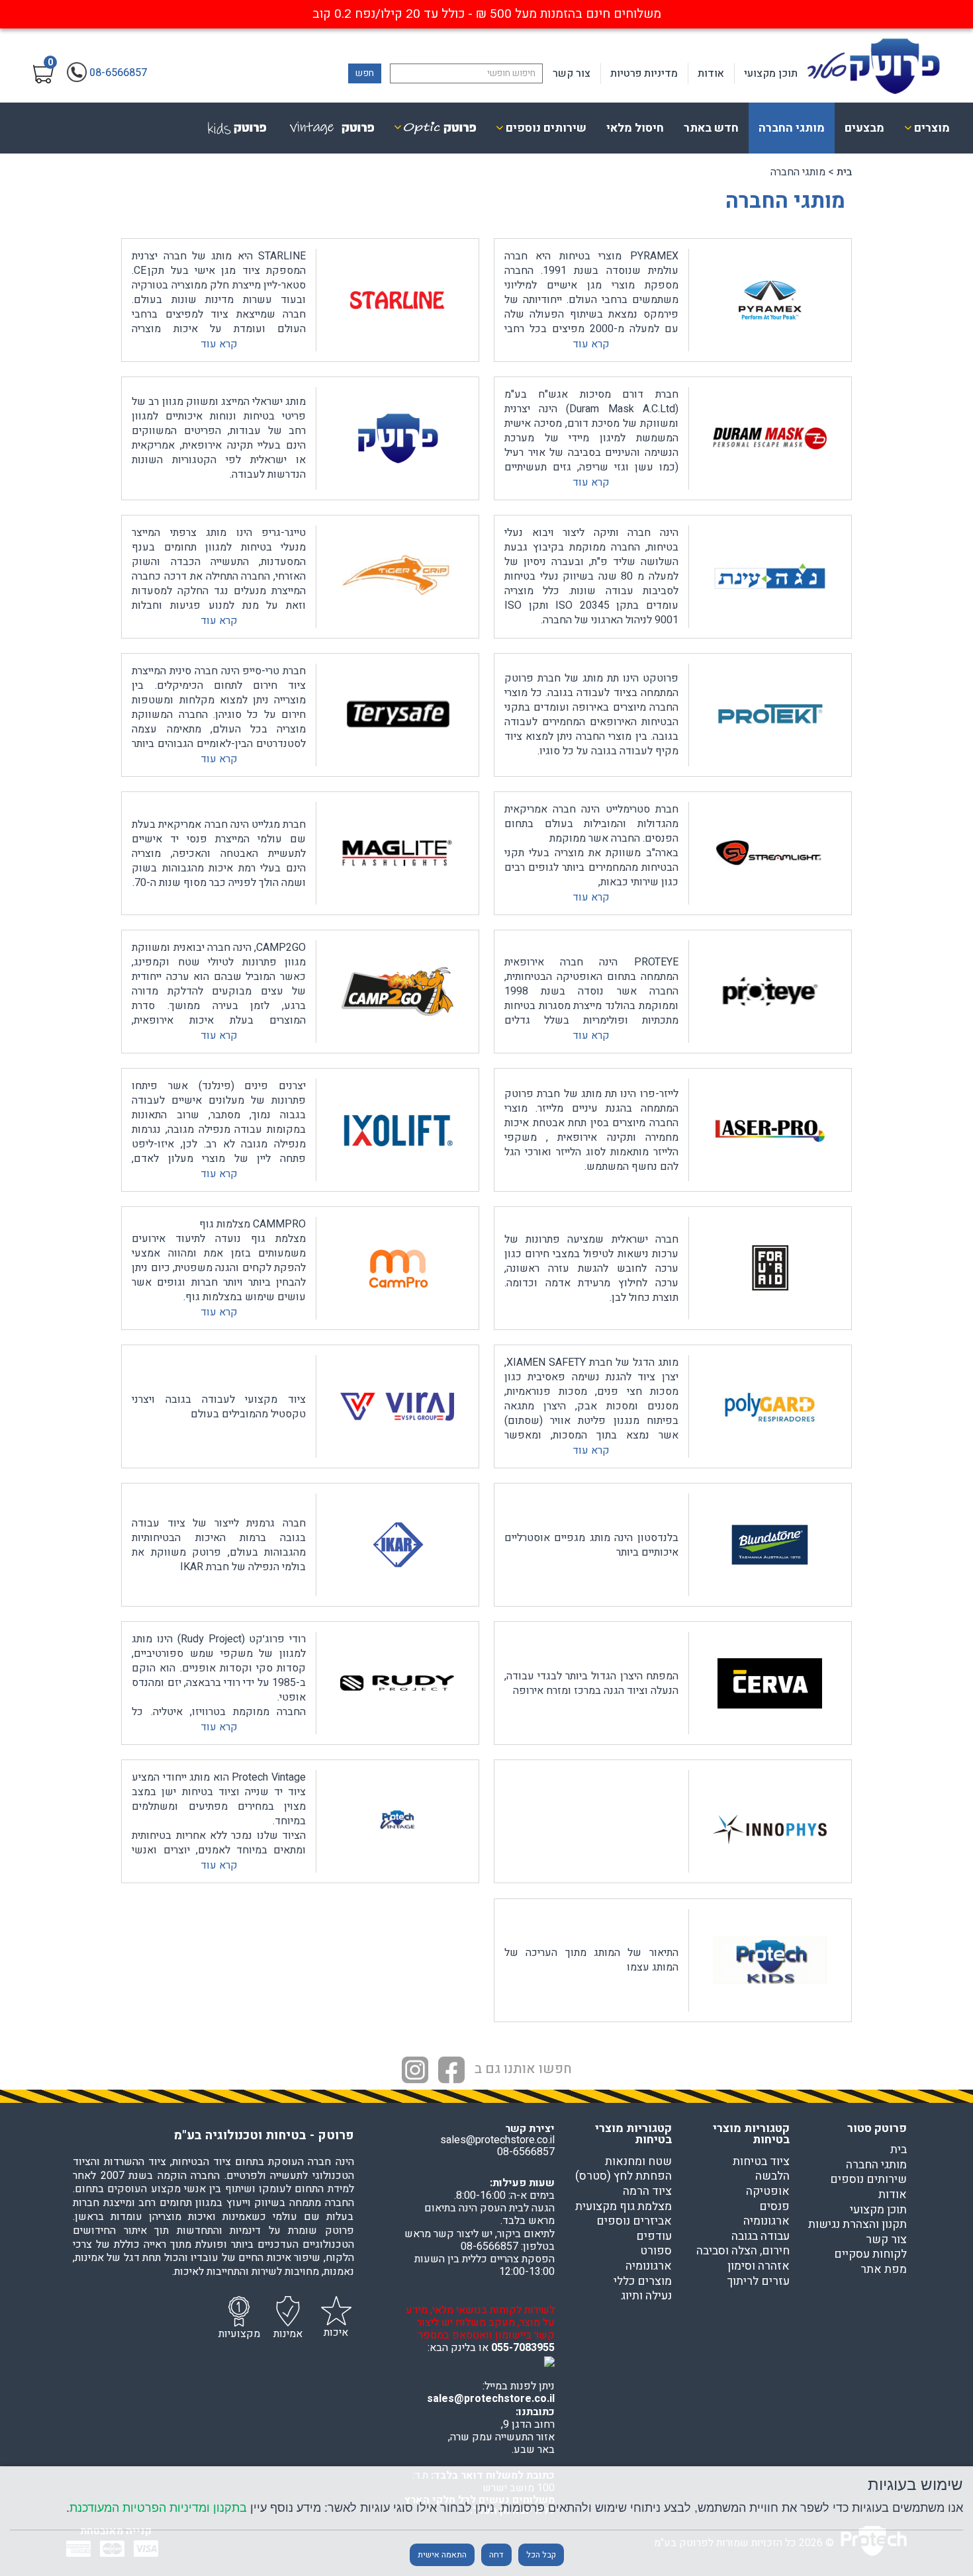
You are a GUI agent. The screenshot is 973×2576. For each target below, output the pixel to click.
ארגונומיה (766, 2221)
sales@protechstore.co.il (491, 2399)
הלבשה (772, 2176)
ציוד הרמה (647, 2192)
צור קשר (572, 73)
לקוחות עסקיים (870, 2254)
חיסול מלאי (635, 128)
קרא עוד (591, 344)
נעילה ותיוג (646, 2296)
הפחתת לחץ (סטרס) (624, 2176)
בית (844, 172)
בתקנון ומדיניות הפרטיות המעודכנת (158, 2508)
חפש (365, 73)
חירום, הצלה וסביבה (743, 2251)
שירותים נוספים (868, 2180)
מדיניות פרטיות (644, 73)
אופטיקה (768, 2192)
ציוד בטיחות (761, 2162)
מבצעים (864, 128)
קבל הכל (541, 2555)
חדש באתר (711, 128)
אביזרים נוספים (634, 2221)
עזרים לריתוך (758, 2282)
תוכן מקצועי (771, 73)
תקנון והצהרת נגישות (857, 2225)
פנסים (774, 2207)
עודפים (654, 2237)
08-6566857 (526, 2152)
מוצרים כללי (643, 2282)
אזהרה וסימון (759, 2266)
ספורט (656, 2251)
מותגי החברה (792, 128)
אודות (711, 73)
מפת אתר (884, 2270)
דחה (496, 2555)
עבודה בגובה (761, 2237)
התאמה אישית (442, 2555)
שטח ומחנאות (638, 2162)
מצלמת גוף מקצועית (624, 2207)
